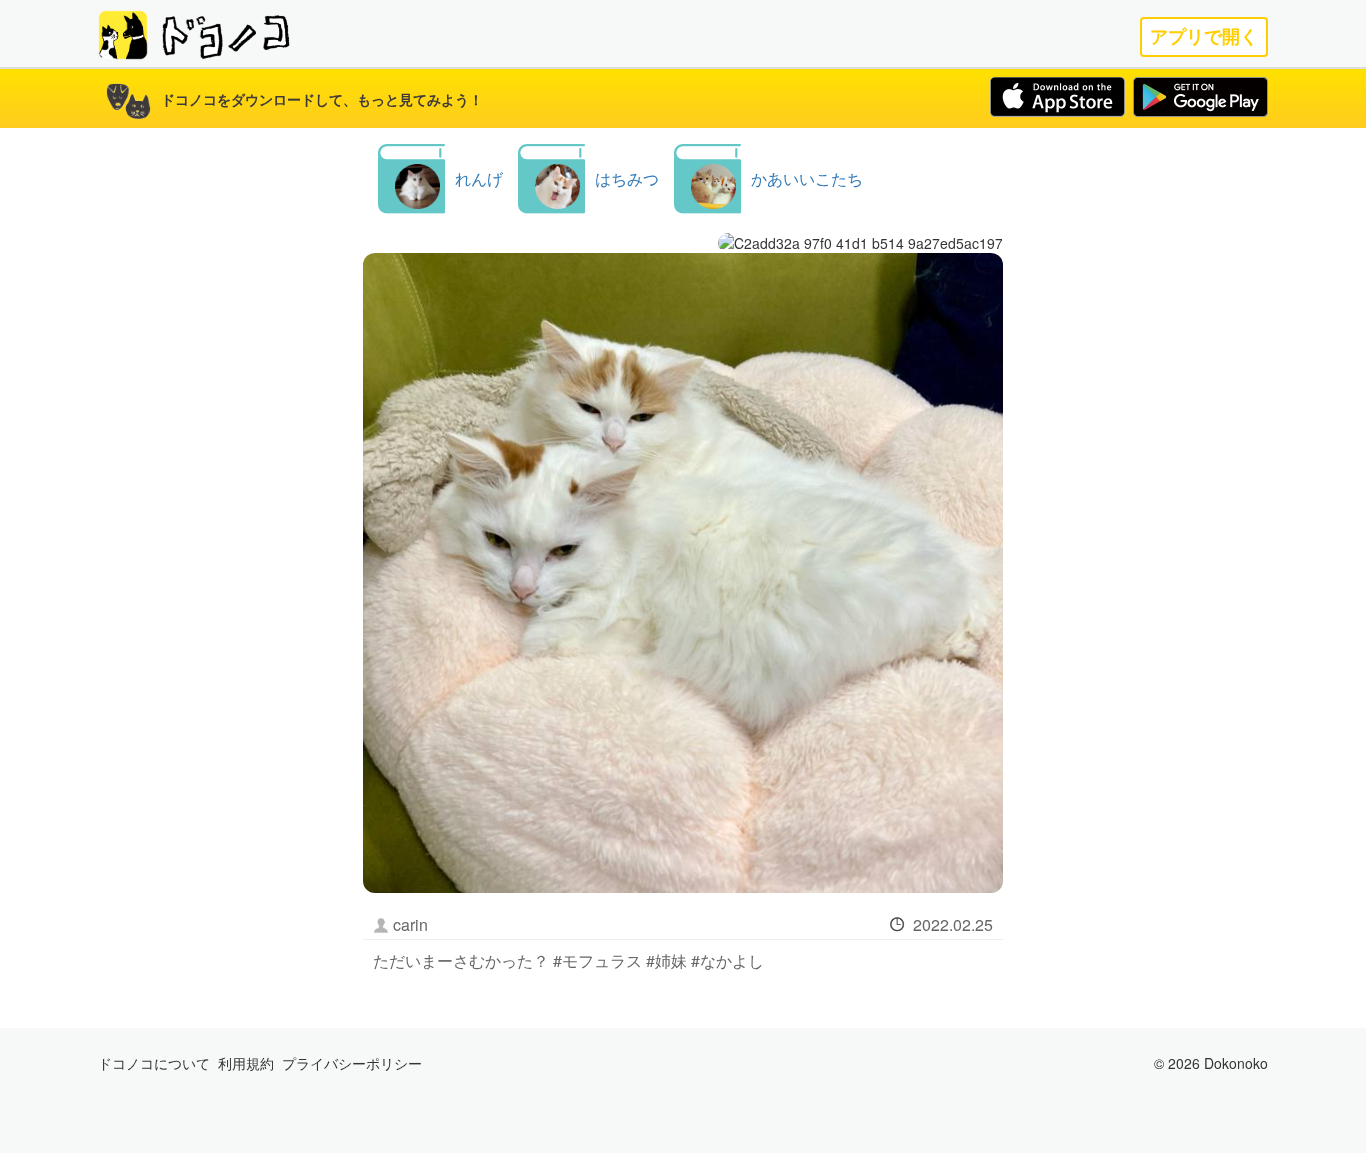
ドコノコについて (154, 1063)
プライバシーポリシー (352, 1063)
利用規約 (246, 1063)
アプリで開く (1204, 36)
